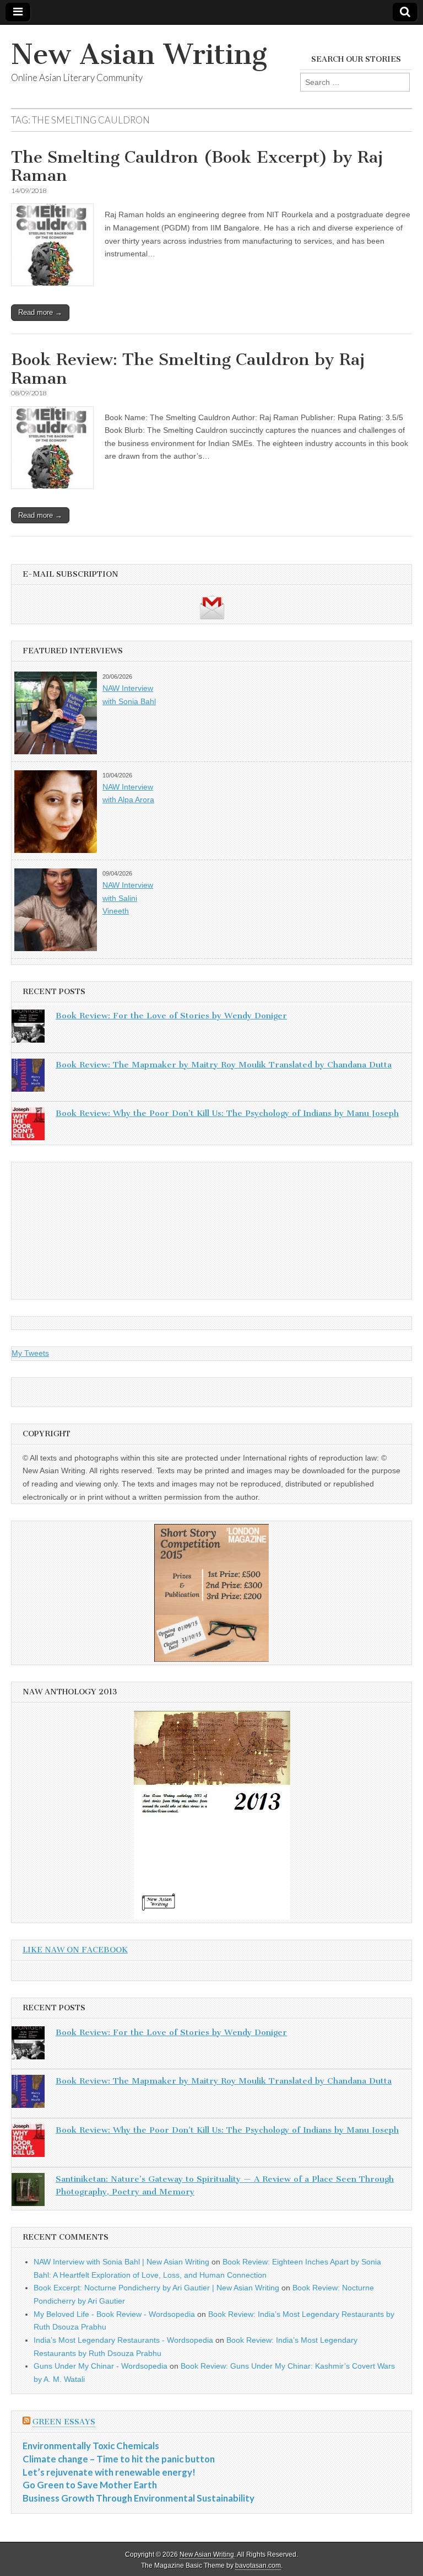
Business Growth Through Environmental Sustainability (139, 2498)
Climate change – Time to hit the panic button (119, 2459)
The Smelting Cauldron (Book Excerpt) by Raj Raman (197, 167)
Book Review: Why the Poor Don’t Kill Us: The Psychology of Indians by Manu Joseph (227, 1113)
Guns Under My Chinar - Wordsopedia (101, 2366)
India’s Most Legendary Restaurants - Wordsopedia (123, 2340)
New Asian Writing (139, 54)
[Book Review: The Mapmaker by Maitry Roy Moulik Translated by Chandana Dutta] (28, 1077)
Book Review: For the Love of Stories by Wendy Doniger (171, 1016)
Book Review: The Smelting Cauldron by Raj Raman (188, 369)
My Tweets (30, 1353)
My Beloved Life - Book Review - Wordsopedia (114, 2314)
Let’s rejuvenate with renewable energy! (109, 2472)
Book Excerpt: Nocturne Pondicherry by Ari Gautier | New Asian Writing (156, 2288)
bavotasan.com (258, 2566)
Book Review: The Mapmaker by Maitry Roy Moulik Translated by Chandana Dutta (224, 1065)
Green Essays (64, 2422)
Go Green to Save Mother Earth (90, 2485)
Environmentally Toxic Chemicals (91, 2446)
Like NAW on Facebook (75, 1950)
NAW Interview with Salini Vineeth (128, 898)
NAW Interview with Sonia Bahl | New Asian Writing (121, 2262)
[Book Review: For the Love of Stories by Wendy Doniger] (28, 1028)
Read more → (40, 312)
